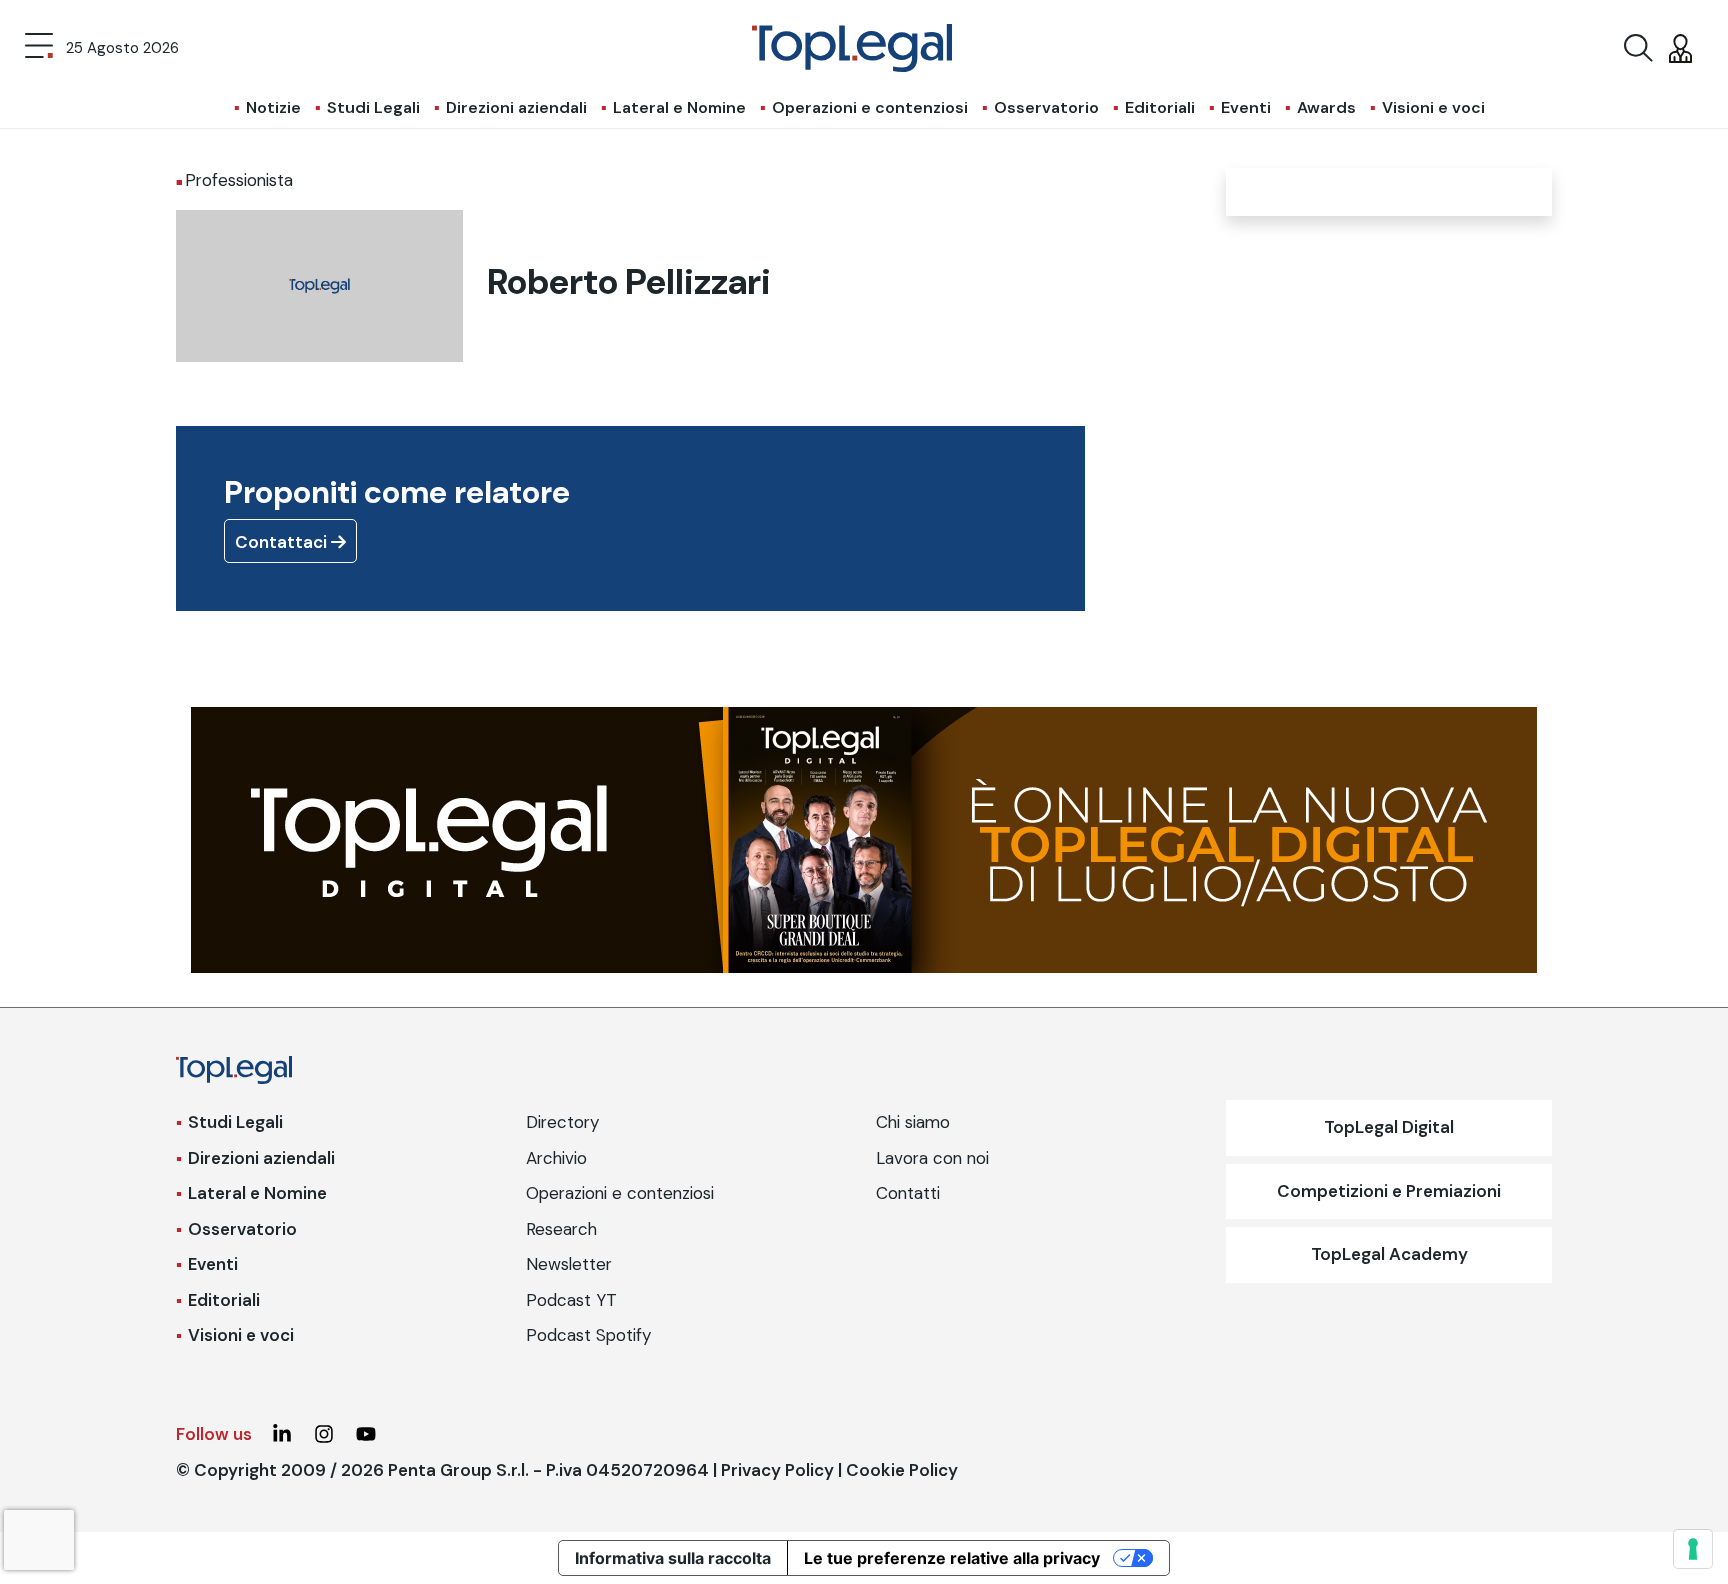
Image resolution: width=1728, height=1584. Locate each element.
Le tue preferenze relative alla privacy (952, 1558)
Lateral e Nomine (679, 107)
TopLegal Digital (1389, 1127)
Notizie (273, 107)
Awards (1326, 107)
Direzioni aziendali (516, 107)
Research (561, 1229)
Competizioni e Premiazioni (1389, 1191)
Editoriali (1160, 107)
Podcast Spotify (588, 1335)
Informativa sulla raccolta (673, 1558)
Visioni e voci (1433, 107)
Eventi (1246, 107)
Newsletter (569, 1264)
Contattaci (283, 542)
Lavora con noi (932, 1158)
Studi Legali (373, 107)
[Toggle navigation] (39, 48)
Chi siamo (913, 1122)
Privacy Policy (777, 1470)
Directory (562, 1122)
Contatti (908, 1193)
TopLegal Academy (1389, 1254)
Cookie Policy (902, 1470)
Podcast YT (571, 1300)
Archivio (556, 1158)
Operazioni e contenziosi (870, 107)
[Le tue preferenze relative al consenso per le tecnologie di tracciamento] (1693, 1549)
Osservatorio (1046, 107)
